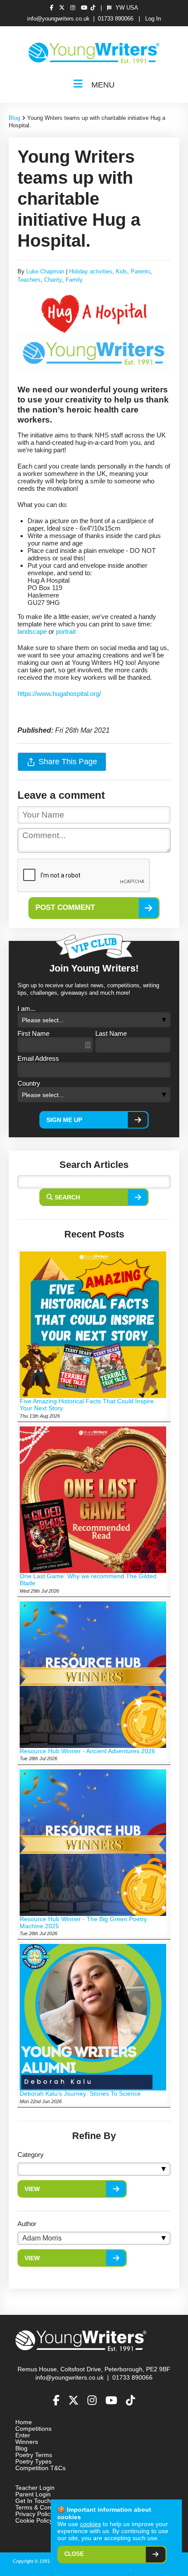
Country (29, 1083)
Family (74, 280)
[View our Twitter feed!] (63, 8)
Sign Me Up (64, 1120)
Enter (23, 2435)
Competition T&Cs (40, 2468)
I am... (26, 1008)
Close (74, 2554)
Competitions (33, 2429)
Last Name (111, 1033)
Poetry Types (33, 2462)
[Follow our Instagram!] (74, 8)
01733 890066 (116, 19)
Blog (14, 118)
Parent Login (33, 2494)
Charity (53, 280)
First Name (33, 1033)
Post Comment (65, 907)
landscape (32, 631)
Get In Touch (33, 2501)
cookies (91, 2524)
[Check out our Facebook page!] (53, 8)
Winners (27, 2442)
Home (24, 2422)
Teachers (29, 280)
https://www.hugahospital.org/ (59, 694)
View (32, 2189)
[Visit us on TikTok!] (93, 8)
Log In (153, 19)
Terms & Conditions (42, 2508)
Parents (141, 272)
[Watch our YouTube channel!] (84, 8)
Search (67, 1197)
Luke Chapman (45, 272)
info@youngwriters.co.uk (58, 19)
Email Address (38, 1058)
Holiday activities (91, 272)
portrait (66, 631)
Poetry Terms (34, 2455)
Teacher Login (35, 2488)
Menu (102, 85)
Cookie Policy (34, 2521)
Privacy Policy (34, 2514)
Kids (122, 272)
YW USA (126, 8)
